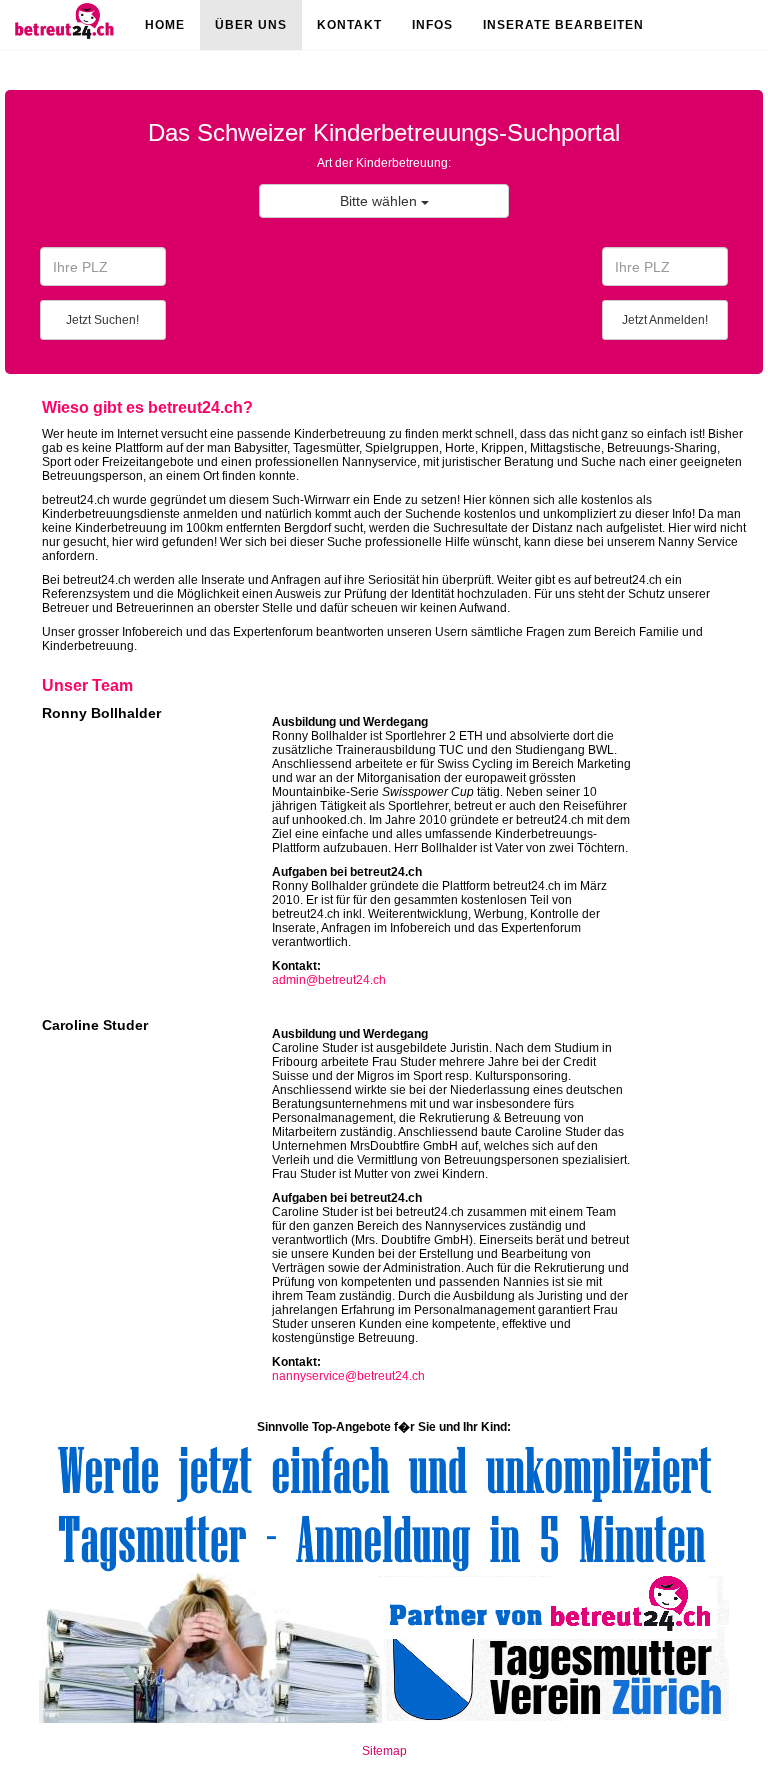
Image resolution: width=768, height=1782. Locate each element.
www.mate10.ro (384, 1775)
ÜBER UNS (251, 25)
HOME (165, 25)
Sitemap (384, 1751)
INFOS (432, 25)
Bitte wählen (380, 201)
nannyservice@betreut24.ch (348, 1376)
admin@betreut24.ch (329, 980)
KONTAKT (349, 25)
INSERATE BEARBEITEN (563, 25)
